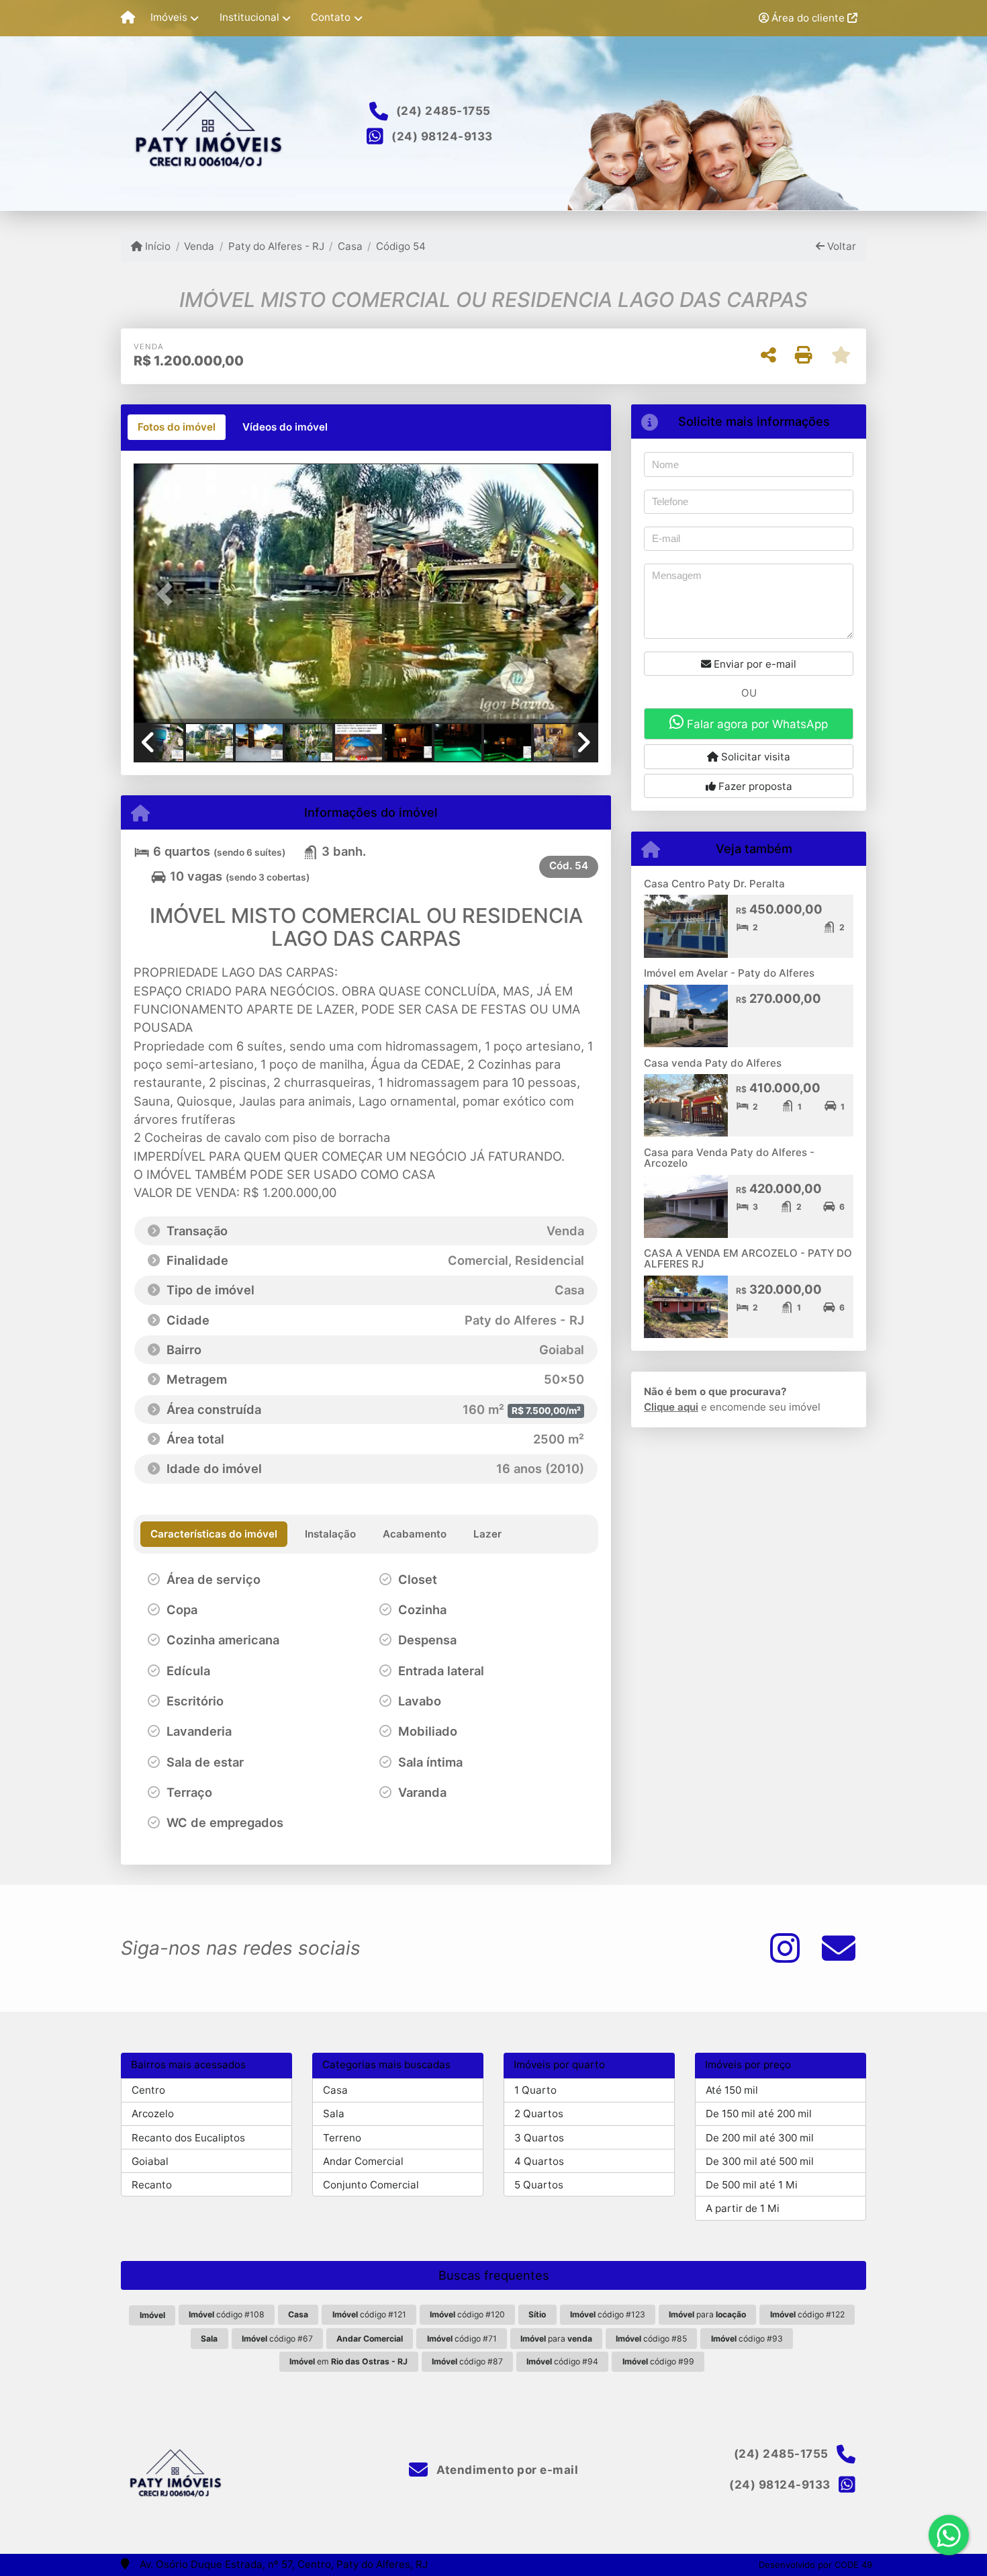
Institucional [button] (249, 17)
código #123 (608, 2314)
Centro (148, 2090)
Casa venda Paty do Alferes (713, 1063)
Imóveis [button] (169, 17)
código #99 (658, 2361)
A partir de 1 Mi (743, 2208)
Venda (199, 246)
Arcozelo (153, 2114)
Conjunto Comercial (371, 2185)
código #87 (467, 2361)
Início (156, 246)
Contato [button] (331, 17)
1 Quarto (535, 2090)
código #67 (277, 2339)
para (707, 2314)
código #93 (747, 2339)
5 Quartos (539, 2185)
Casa (350, 246)
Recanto (152, 2185)
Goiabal (150, 2161)
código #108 (227, 2314)
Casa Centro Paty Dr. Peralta (714, 884)
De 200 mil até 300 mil (760, 2138)
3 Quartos (539, 2138)
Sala (334, 2114)
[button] (169, 594)
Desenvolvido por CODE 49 (815, 2565)
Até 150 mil (732, 2090)
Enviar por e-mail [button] (754, 664)
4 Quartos (539, 2161)
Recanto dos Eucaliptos (188, 2138)
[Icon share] (785, 1948)
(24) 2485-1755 (443, 111)
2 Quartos (539, 2114)
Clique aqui (671, 1407)
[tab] (177, 427)
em (348, 2361)
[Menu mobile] (128, 18)
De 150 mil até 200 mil (759, 2114)
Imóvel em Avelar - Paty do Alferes (729, 973)
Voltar (840, 246)
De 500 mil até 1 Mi (752, 2185)
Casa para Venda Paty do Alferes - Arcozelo (729, 1158)
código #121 (369, 2314)
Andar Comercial (363, 2161)
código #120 (467, 2314)
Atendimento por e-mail (506, 2470)
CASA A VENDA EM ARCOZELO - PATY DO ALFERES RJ (748, 1259)
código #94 (562, 2361)
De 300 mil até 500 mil (760, 2161)
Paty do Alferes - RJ (276, 246)
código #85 (651, 2339)
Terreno (342, 2138)
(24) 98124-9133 (442, 136)
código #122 (807, 2314)
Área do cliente (808, 18)
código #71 (462, 2339)
